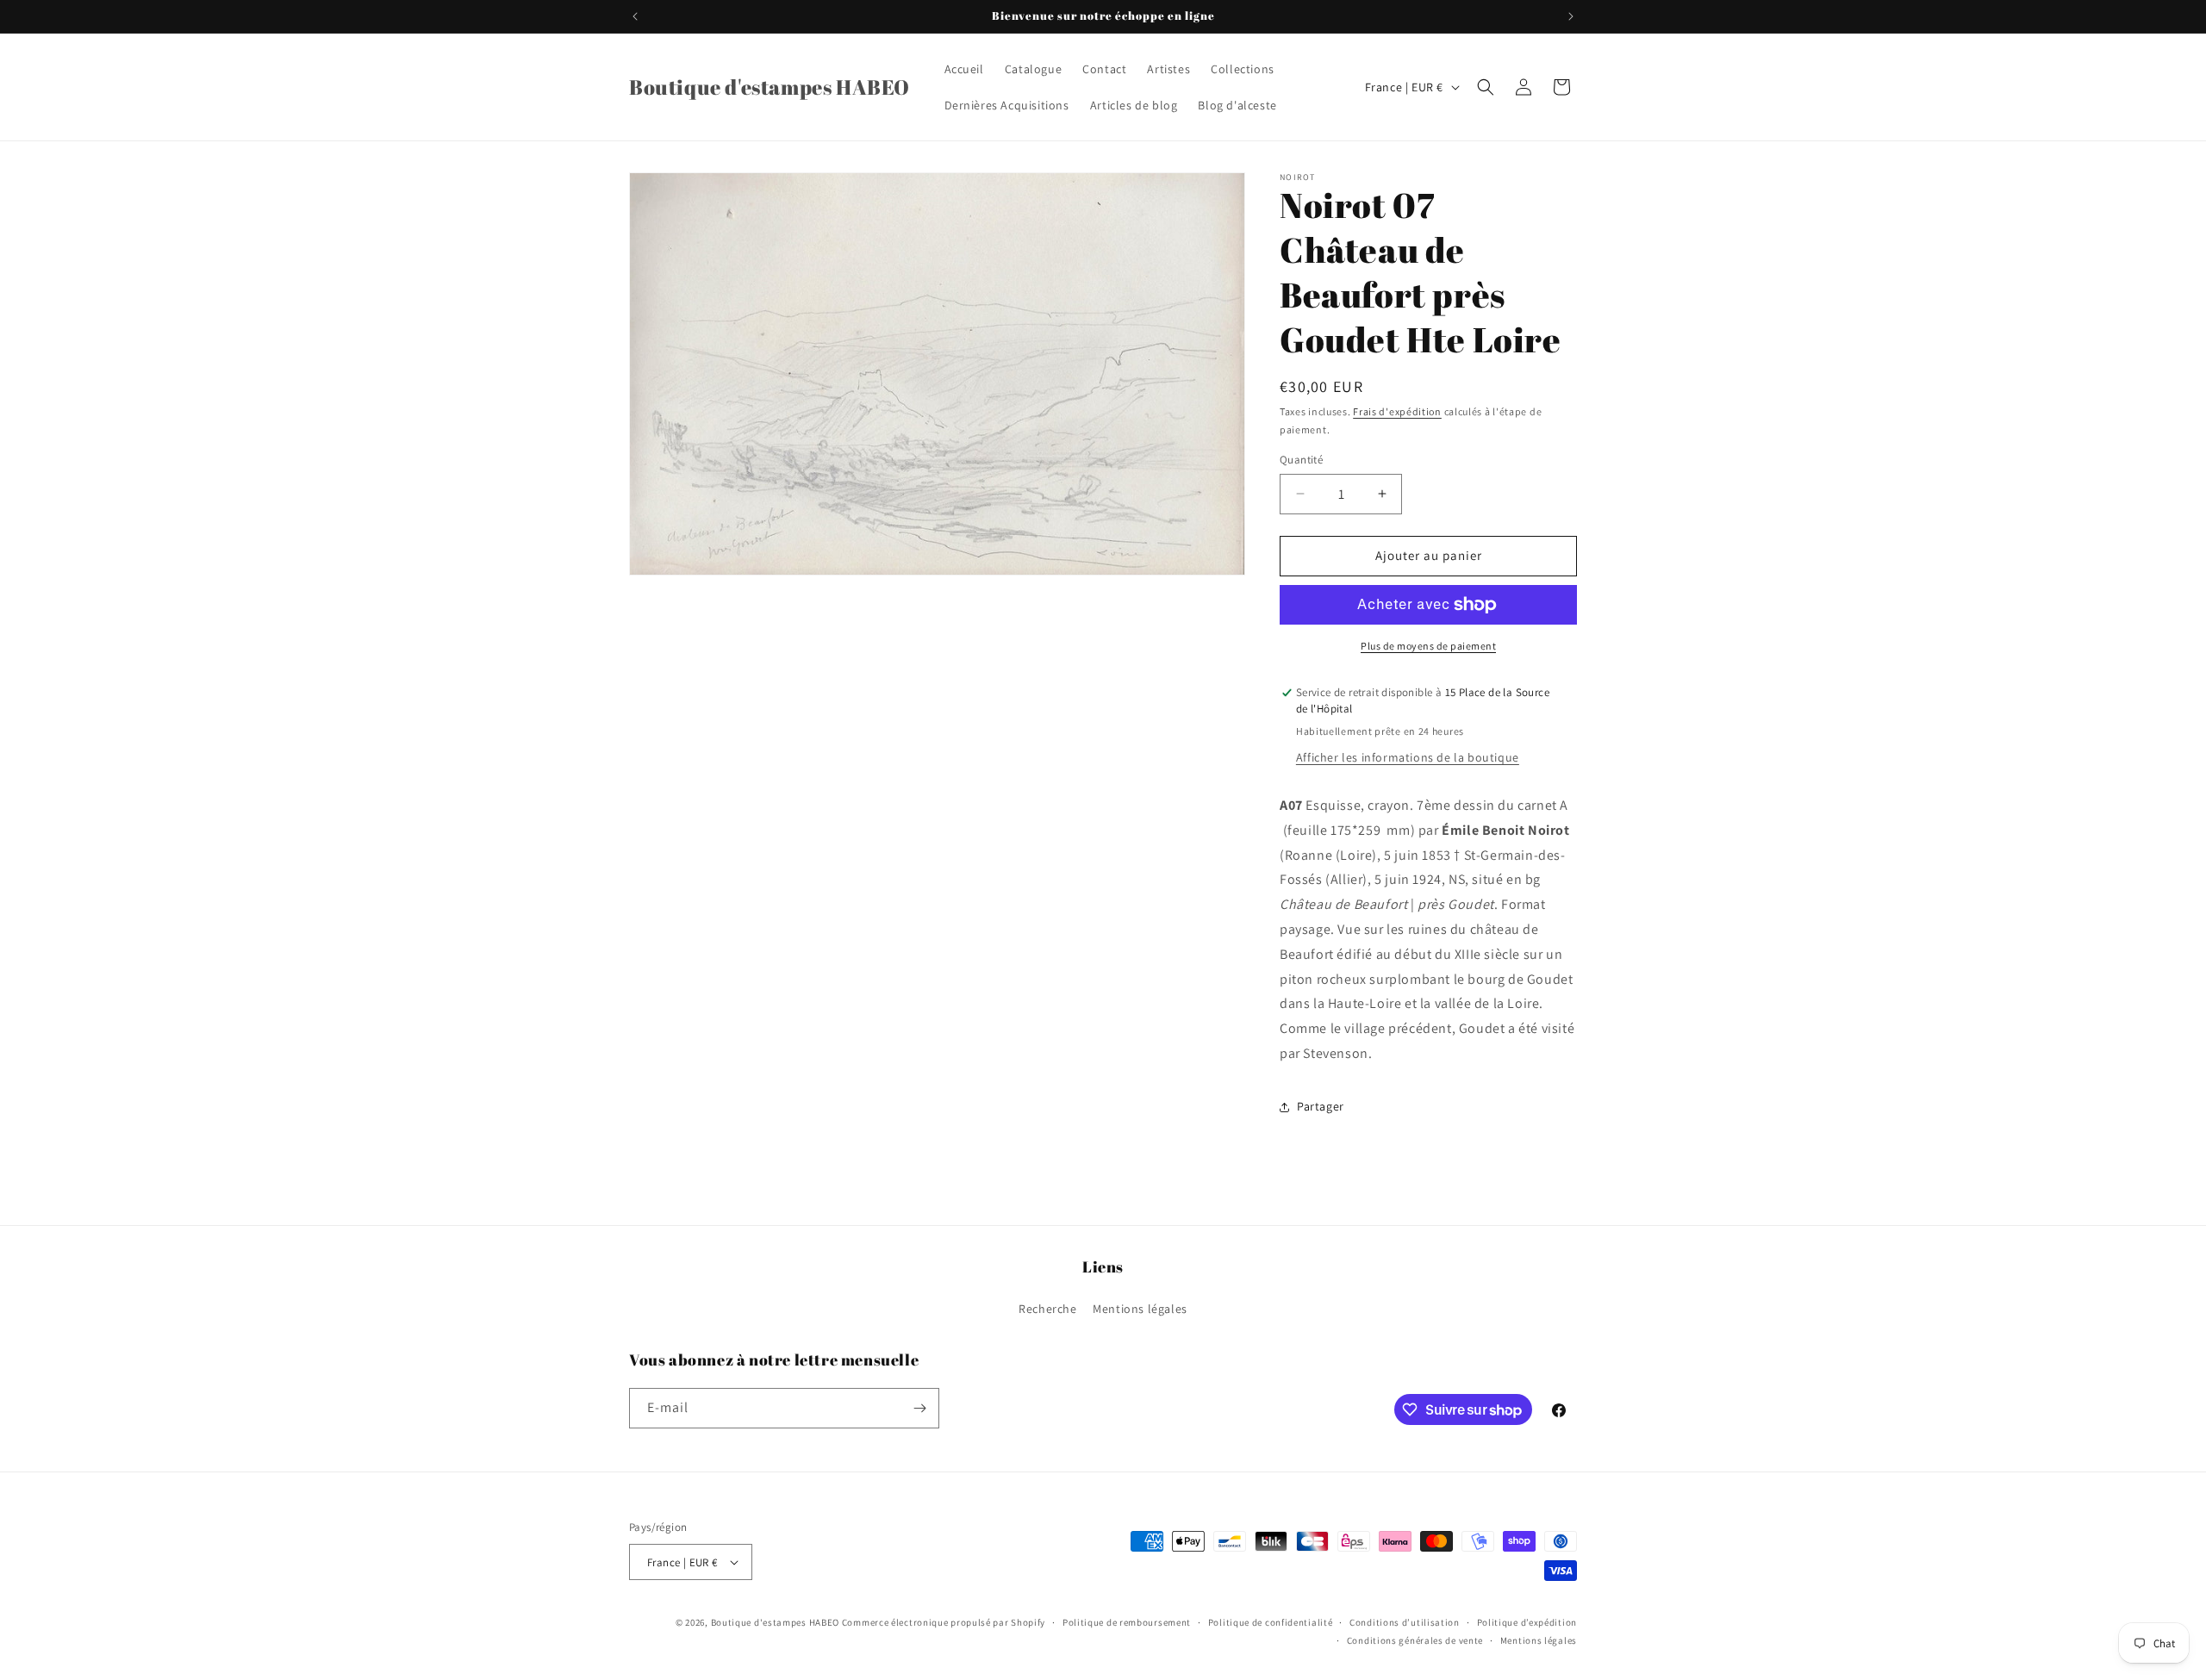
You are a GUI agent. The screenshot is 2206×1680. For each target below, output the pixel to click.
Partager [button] (1321, 1106)
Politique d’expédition (1527, 1622)
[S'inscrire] (919, 1408)
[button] (1486, 87)
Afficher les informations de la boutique (1408, 757)
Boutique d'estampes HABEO (776, 1622)
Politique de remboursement (1127, 1622)
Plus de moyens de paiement (1428, 646)
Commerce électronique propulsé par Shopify (944, 1622)
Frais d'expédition (1397, 411)
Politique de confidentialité (1271, 1622)
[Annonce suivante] (1571, 16)
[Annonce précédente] (635, 16)
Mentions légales (1140, 1309)
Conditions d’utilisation (1405, 1622)
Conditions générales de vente (1415, 1640)
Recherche (1047, 1309)
